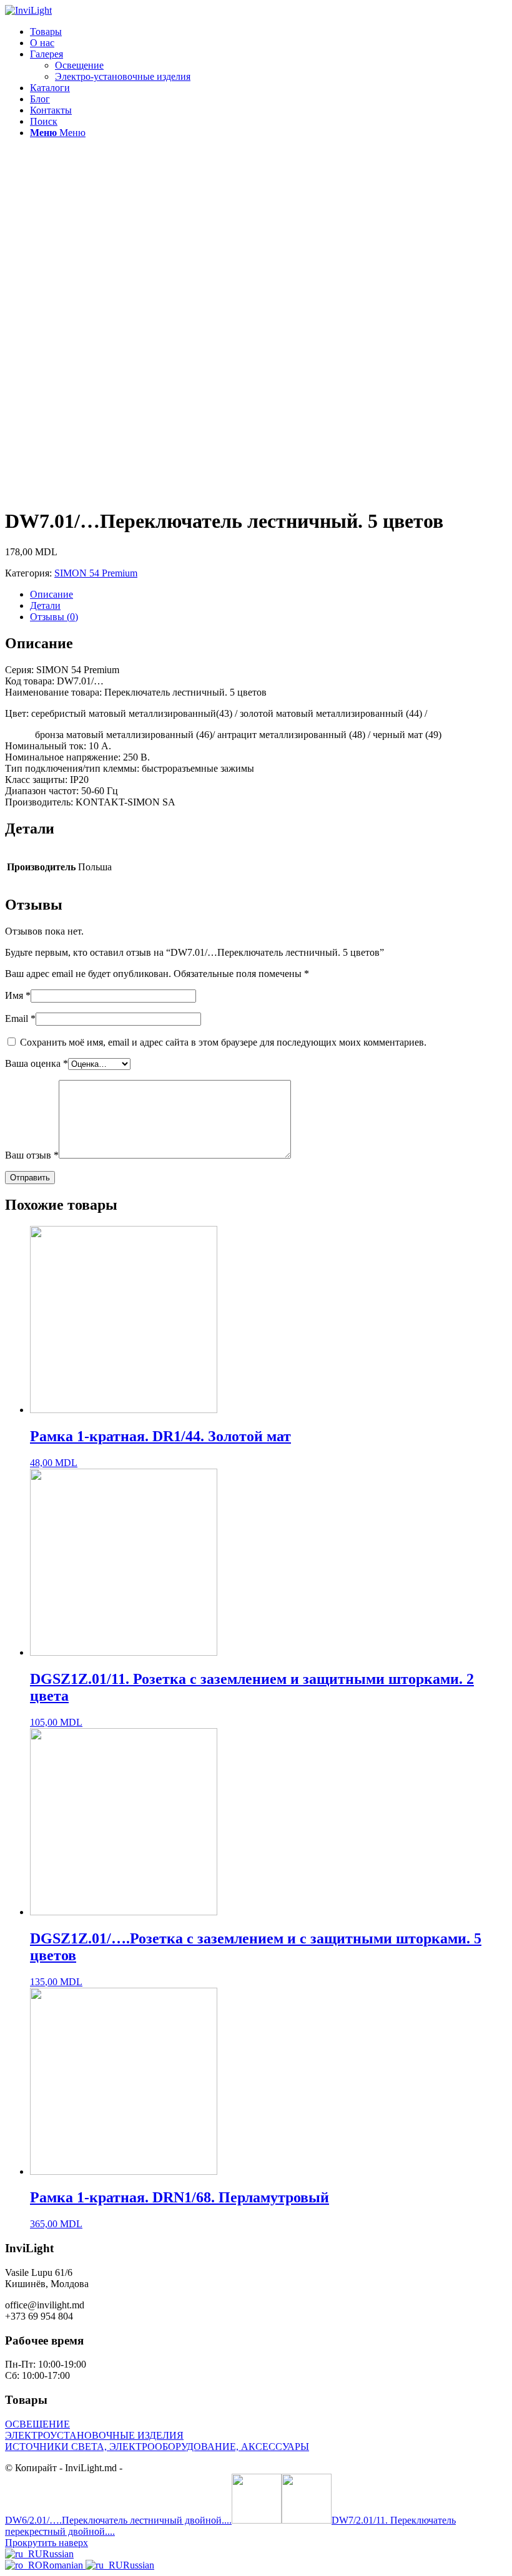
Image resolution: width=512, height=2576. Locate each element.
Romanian (64, 2565)
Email (20, 1018)
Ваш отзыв (32, 1155)
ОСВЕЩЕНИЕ (37, 2424)
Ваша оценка (37, 1063)
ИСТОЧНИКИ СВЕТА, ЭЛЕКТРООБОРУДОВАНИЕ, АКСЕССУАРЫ (157, 2447)
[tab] (268, 595)
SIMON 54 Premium (96, 573)
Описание (52, 594)
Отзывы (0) (54, 617)
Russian (58, 2554)
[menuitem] (268, 32)
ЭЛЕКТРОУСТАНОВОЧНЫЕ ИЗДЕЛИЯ (94, 2435)
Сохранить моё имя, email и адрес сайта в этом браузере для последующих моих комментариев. (223, 1042)
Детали (45, 605)
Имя (18, 995)
